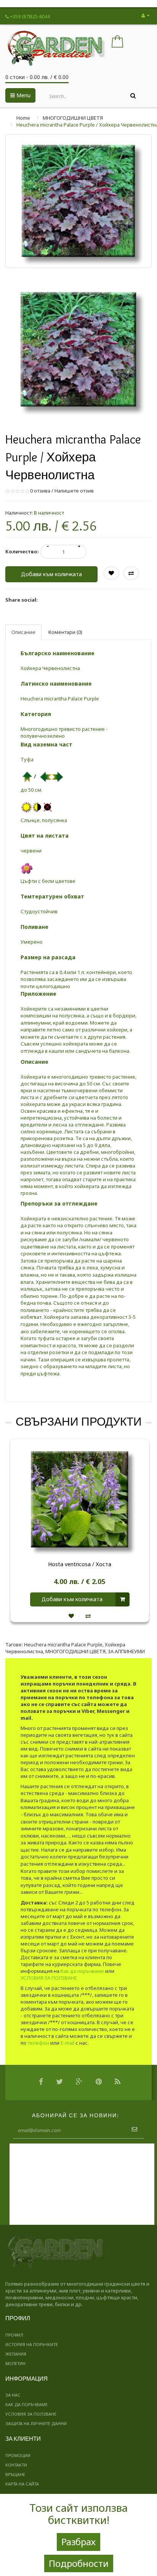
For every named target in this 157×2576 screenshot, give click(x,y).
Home (23, 118)
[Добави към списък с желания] (71, 1616)
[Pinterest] (101, 2083)
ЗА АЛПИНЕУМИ (126, 1651)
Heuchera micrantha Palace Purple (63, 1644)
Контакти (16, 2465)
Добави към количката (51, 574)
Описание (23, 632)
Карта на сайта (22, 2484)
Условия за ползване (31, 2414)
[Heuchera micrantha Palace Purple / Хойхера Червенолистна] (78, 349)
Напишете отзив (74, 491)
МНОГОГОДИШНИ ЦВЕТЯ (73, 118)
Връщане (15, 2474)
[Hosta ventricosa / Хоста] (80, 1499)
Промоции (18, 2455)
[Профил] (146, 15)
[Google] (81, 2083)
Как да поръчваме (82, 1971)
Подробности (79, 2563)
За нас (13, 2395)
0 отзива (40, 491)
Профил (14, 2335)
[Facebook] (43, 2083)
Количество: (22, 551)
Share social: (22, 600)
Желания (16, 2354)
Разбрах (78, 2542)
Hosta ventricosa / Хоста (80, 1564)
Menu (23, 95)
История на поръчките (32, 2344)
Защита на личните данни (36, 2423)
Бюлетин (15, 2363)
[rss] (119, 2083)
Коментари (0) (65, 632)
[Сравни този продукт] (88, 1616)
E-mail (67, 2043)
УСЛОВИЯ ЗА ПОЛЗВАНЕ (49, 1978)
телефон (38, 2043)
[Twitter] (61, 2083)
